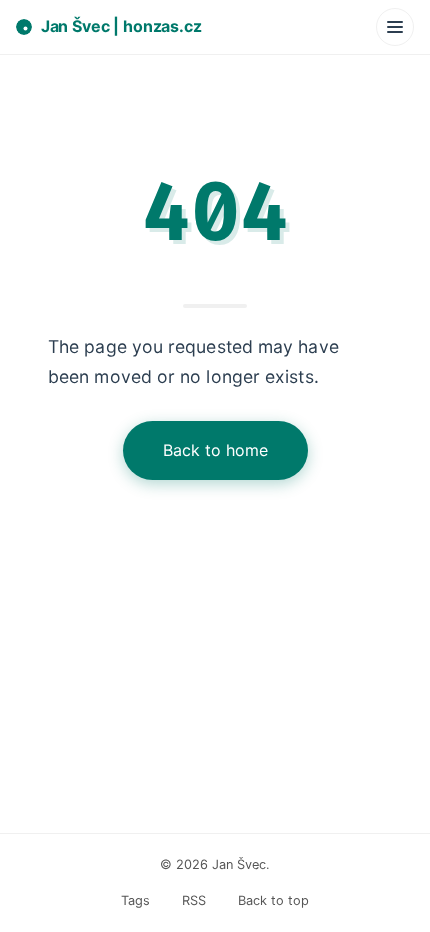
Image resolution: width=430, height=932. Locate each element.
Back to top (273, 900)
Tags (135, 900)
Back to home (215, 450)
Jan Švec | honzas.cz (121, 26)
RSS (194, 900)
